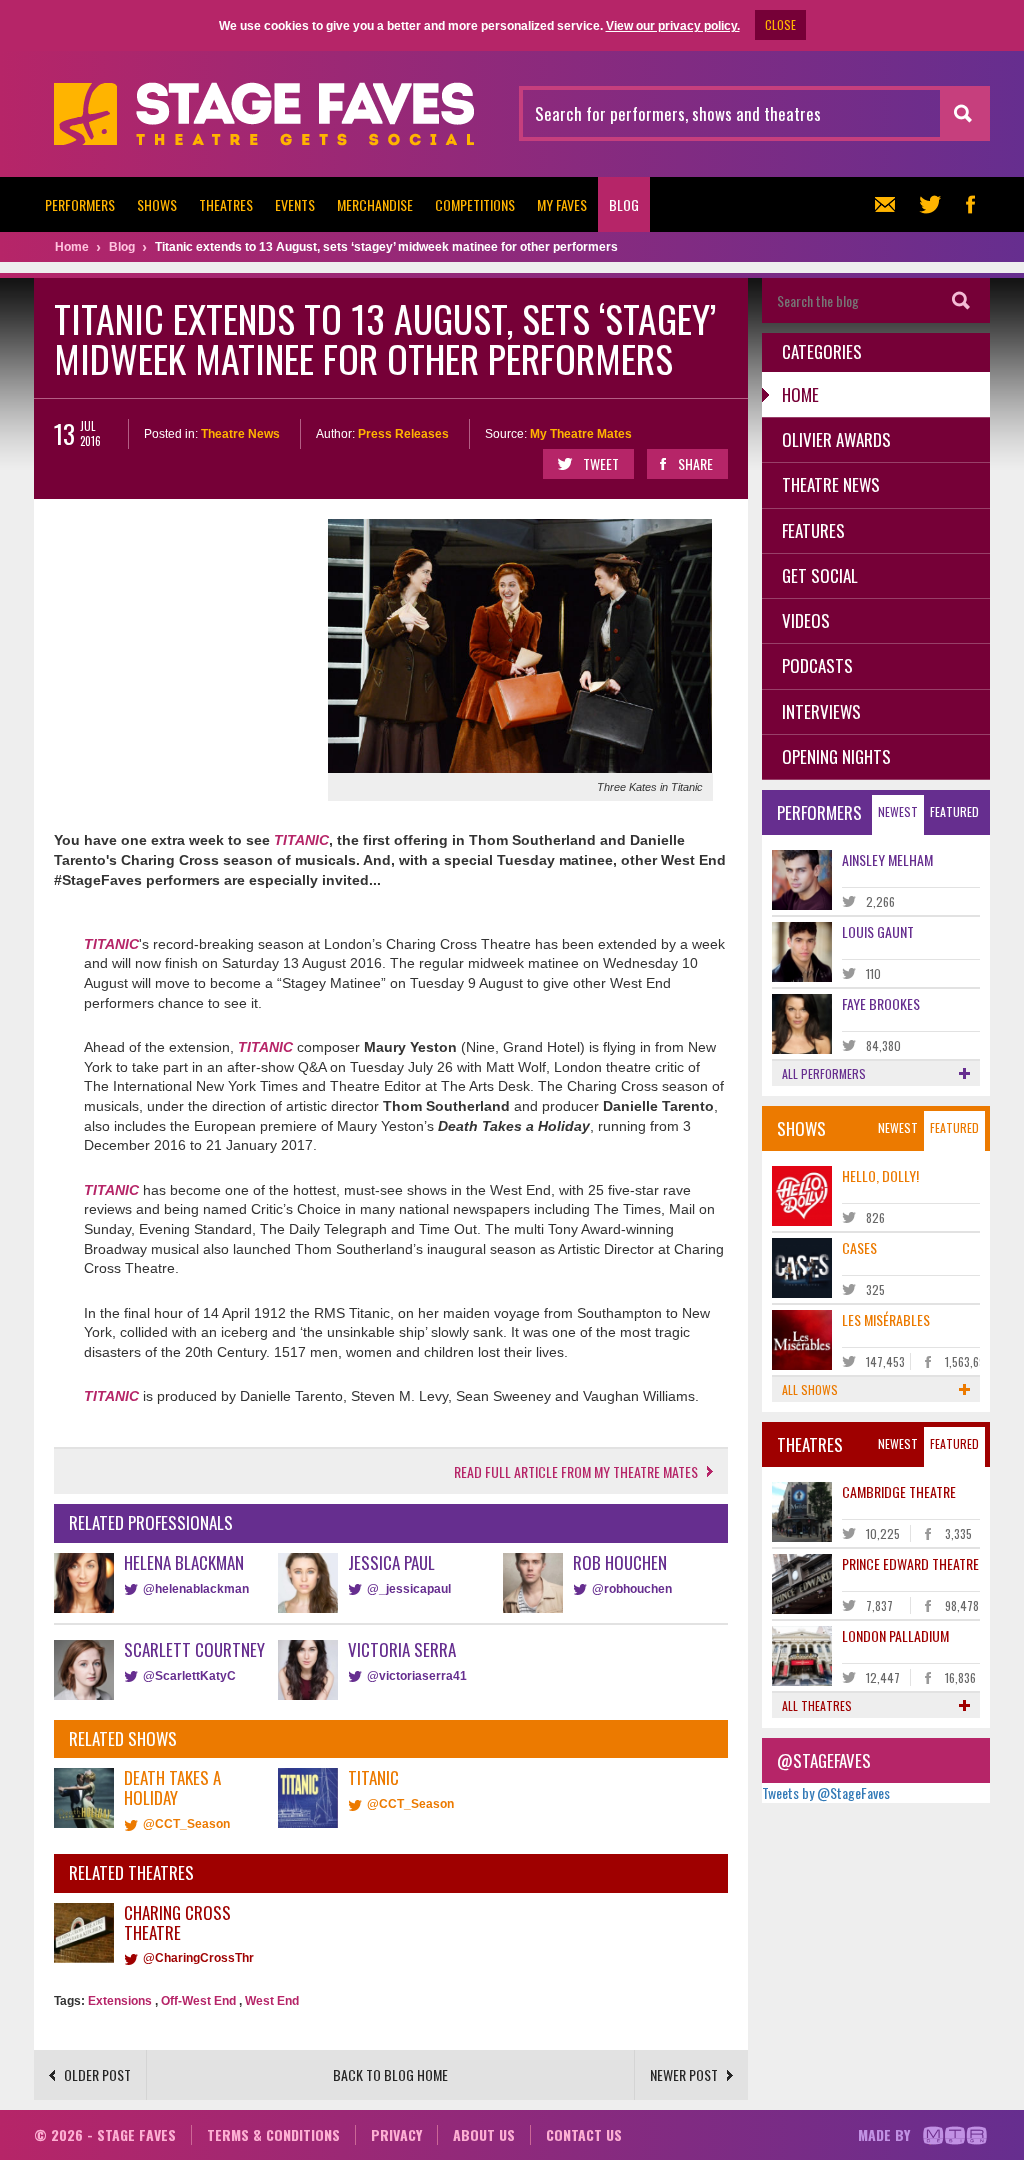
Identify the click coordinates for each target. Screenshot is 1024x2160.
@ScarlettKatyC (189, 1676)
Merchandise (375, 204)
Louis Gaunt (878, 931)
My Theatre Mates (581, 434)
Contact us (584, 2134)
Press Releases (403, 434)
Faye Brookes (881, 1003)
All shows (810, 1389)
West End (272, 2001)
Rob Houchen (620, 1562)
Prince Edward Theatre (910, 1563)
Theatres (226, 204)
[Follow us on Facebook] (970, 204)
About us (484, 2134)
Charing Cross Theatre (177, 1922)
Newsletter (890, 204)
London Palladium (895, 1635)
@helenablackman (196, 1589)
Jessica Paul (391, 1562)
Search (961, 300)
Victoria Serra (402, 1649)
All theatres (817, 1705)
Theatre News (240, 434)
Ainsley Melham (887, 859)
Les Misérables (886, 1319)
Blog (624, 204)
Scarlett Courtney (194, 1649)
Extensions (120, 2001)
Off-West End (198, 2001)
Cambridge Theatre (899, 1491)
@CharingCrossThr (198, 1958)
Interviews (821, 711)
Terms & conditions (273, 2134)
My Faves (562, 204)
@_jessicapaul (409, 1589)
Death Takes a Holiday (172, 1787)
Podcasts (817, 665)
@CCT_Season (186, 1824)
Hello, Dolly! (880, 1175)
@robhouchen (632, 1589)
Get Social (820, 575)
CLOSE (780, 24)
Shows (157, 204)
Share (695, 463)
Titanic (373, 1777)
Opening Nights (836, 756)
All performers (824, 1073)
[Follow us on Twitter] (930, 204)
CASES (859, 1247)
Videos (806, 620)
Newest (898, 811)
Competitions (475, 204)
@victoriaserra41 (417, 1676)
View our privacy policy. (673, 26)
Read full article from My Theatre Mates (576, 1471)
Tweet (601, 463)
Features (813, 530)
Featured (954, 811)
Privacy (396, 2134)
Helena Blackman (184, 1562)
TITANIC (301, 840)
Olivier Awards (836, 439)
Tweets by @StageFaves (826, 1792)
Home (800, 394)
